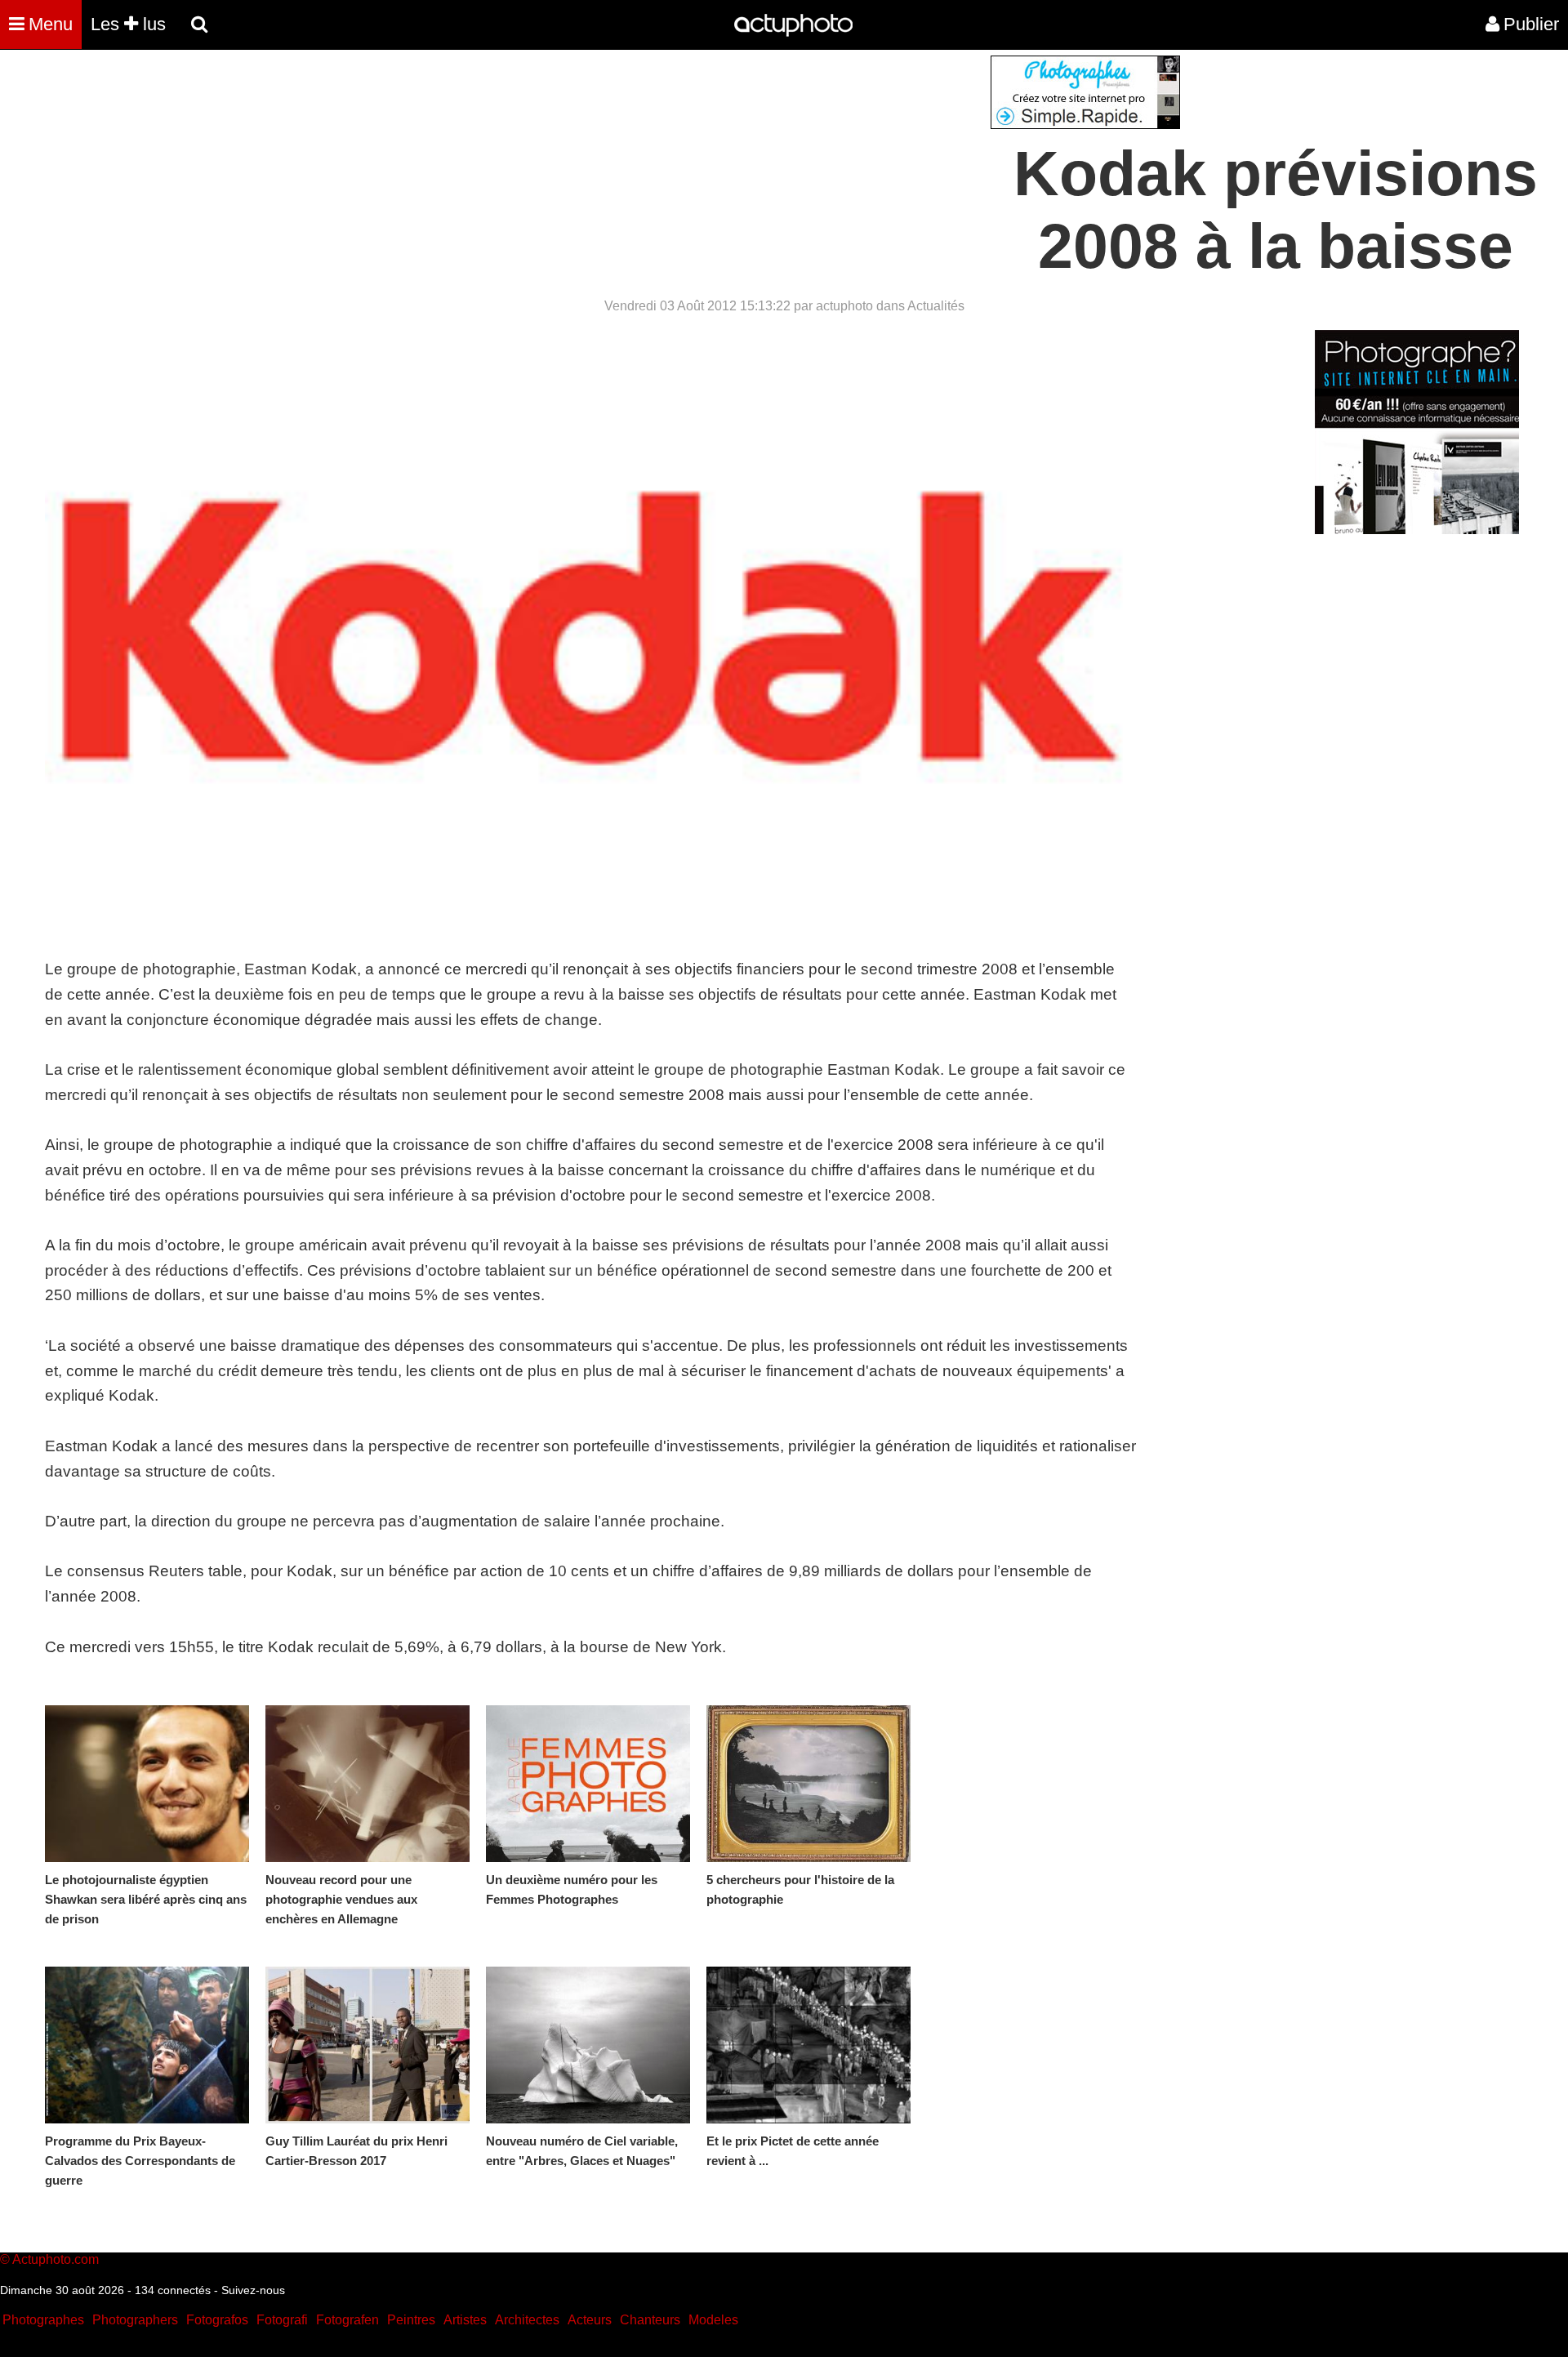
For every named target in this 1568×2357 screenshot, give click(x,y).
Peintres (411, 2320)
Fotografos (217, 2320)
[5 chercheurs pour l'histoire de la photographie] (808, 1784)
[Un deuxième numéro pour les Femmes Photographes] (588, 1784)
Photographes (43, 2320)
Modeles (713, 2320)
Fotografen (347, 2320)
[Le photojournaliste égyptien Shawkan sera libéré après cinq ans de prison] (147, 1784)
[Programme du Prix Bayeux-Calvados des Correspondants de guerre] (147, 2045)
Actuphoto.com (56, 2259)
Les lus (128, 24)
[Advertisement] (685, 170)
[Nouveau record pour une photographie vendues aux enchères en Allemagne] (367, 1784)
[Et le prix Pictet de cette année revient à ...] (808, 2045)
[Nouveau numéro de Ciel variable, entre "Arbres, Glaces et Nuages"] (588, 2045)
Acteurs (590, 2320)
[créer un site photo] (1417, 530)
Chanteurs (650, 2320)
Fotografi (282, 2320)
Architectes (527, 2320)
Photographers (135, 2320)
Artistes (465, 2320)
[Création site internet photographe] (1085, 125)
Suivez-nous (253, 2290)
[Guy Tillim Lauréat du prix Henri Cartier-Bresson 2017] (367, 2045)
